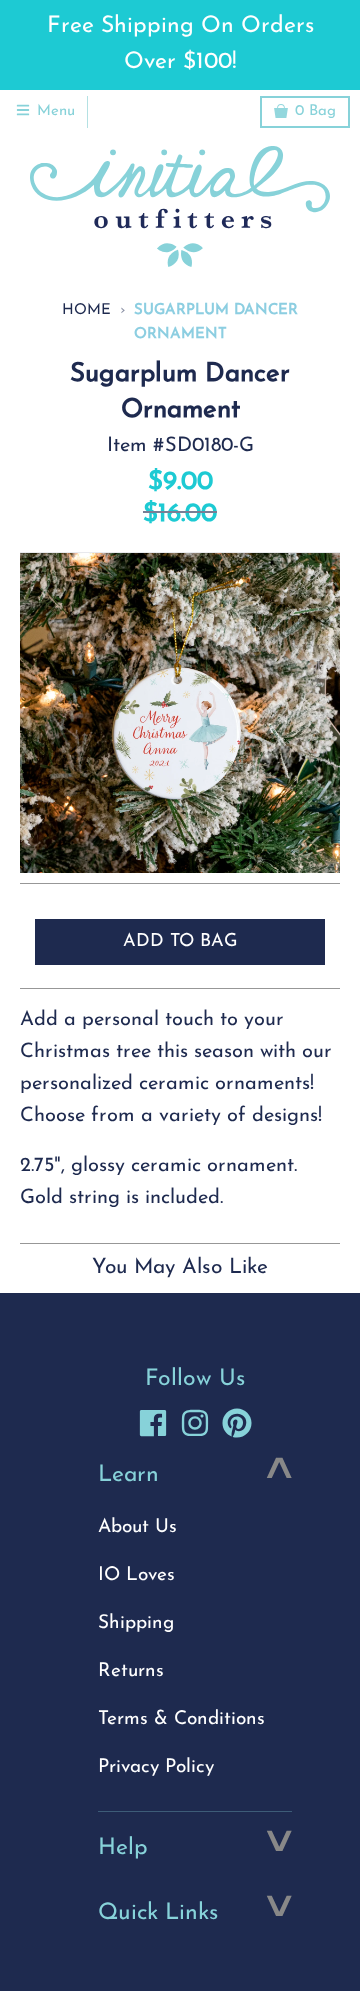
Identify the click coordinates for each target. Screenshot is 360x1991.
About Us (137, 1527)
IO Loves (136, 1575)
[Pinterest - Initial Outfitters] (237, 1423)
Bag (315, 111)
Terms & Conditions (181, 1719)
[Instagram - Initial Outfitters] (195, 1423)
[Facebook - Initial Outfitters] (153, 1423)
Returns (131, 1671)
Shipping (136, 1623)
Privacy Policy (156, 1767)
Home (86, 310)
